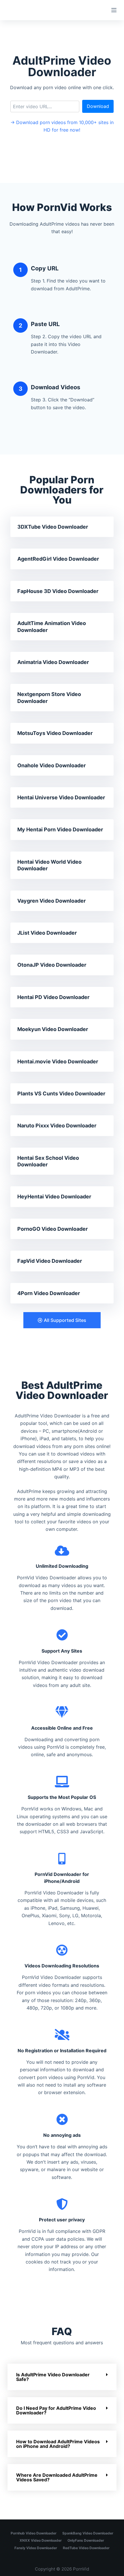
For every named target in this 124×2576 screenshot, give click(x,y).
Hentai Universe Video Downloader (61, 797)
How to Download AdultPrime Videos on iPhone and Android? (58, 2444)
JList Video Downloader (47, 933)
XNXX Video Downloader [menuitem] (41, 2540)
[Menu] (114, 10)
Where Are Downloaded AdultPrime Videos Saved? (57, 2477)
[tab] (62, 2377)
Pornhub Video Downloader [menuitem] (34, 2533)
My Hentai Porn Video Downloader (60, 829)
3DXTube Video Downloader (53, 527)
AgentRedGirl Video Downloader (58, 559)
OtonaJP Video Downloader (52, 965)
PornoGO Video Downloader (52, 1229)
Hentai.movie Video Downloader (58, 1061)
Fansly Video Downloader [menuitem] (36, 2548)
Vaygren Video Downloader (51, 901)
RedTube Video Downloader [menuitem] (86, 2548)
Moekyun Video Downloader (53, 1029)
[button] (62, 1320)
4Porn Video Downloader (49, 1293)
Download (98, 106)
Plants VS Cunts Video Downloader (61, 1094)
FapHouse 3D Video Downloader (58, 591)
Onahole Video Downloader (51, 765)
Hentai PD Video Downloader (53, 997)
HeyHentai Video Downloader (54, 1197)
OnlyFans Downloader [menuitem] (86, 2540)
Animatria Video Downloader (53, 662)
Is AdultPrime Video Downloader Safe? (53, 2377)
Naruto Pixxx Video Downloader (57, 1126)
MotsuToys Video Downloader (55, 733)
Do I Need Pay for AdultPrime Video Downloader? (56, 2410)
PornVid (81, 2569)
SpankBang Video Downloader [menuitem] (88, 2533)
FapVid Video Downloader (50, 1261)
